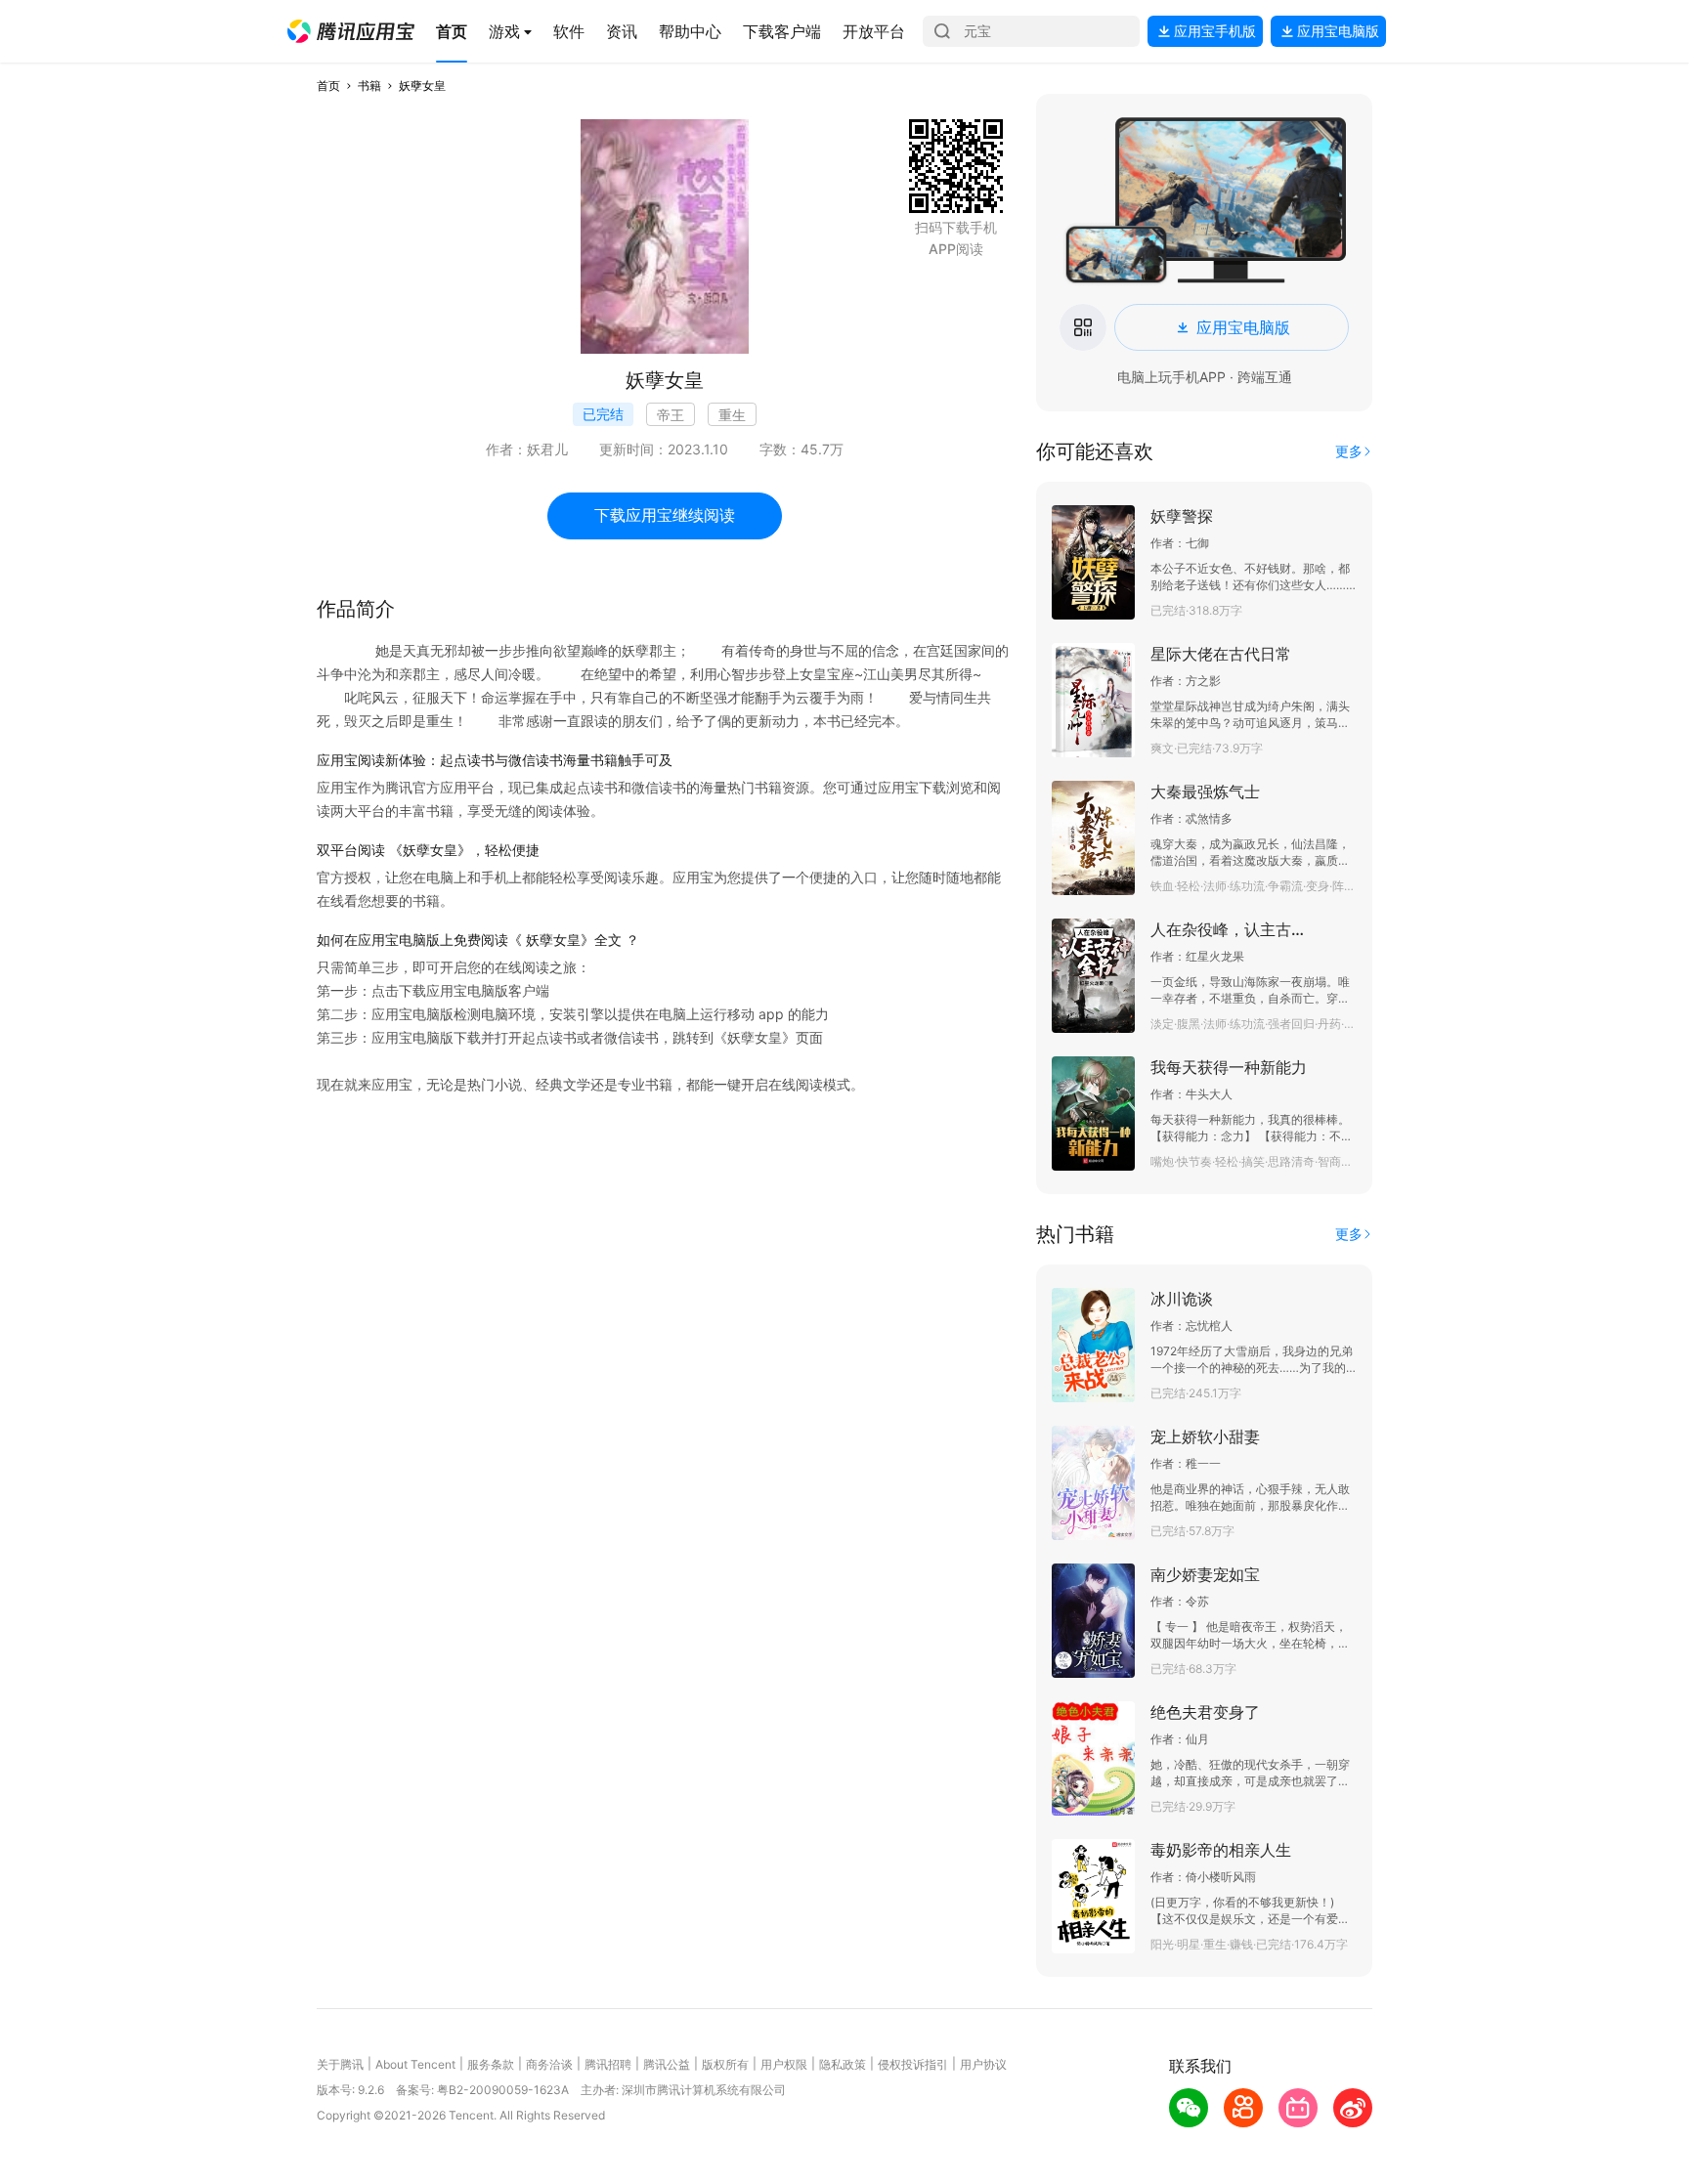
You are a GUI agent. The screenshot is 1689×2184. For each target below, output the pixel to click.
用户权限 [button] (784, 2064)
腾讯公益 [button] (667, 2064)
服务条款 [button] (491, 2064)
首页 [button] (328, 86)
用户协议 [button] (983, 2064)
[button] (351, 31)
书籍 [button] (369, 86)
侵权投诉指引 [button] (913, 2064)
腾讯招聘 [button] (608, 2064)
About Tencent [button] (415, 2064)
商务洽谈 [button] (549, 2064)
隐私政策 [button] (843, 2064)
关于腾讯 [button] (340, 2064)
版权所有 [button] (725, 2064)
